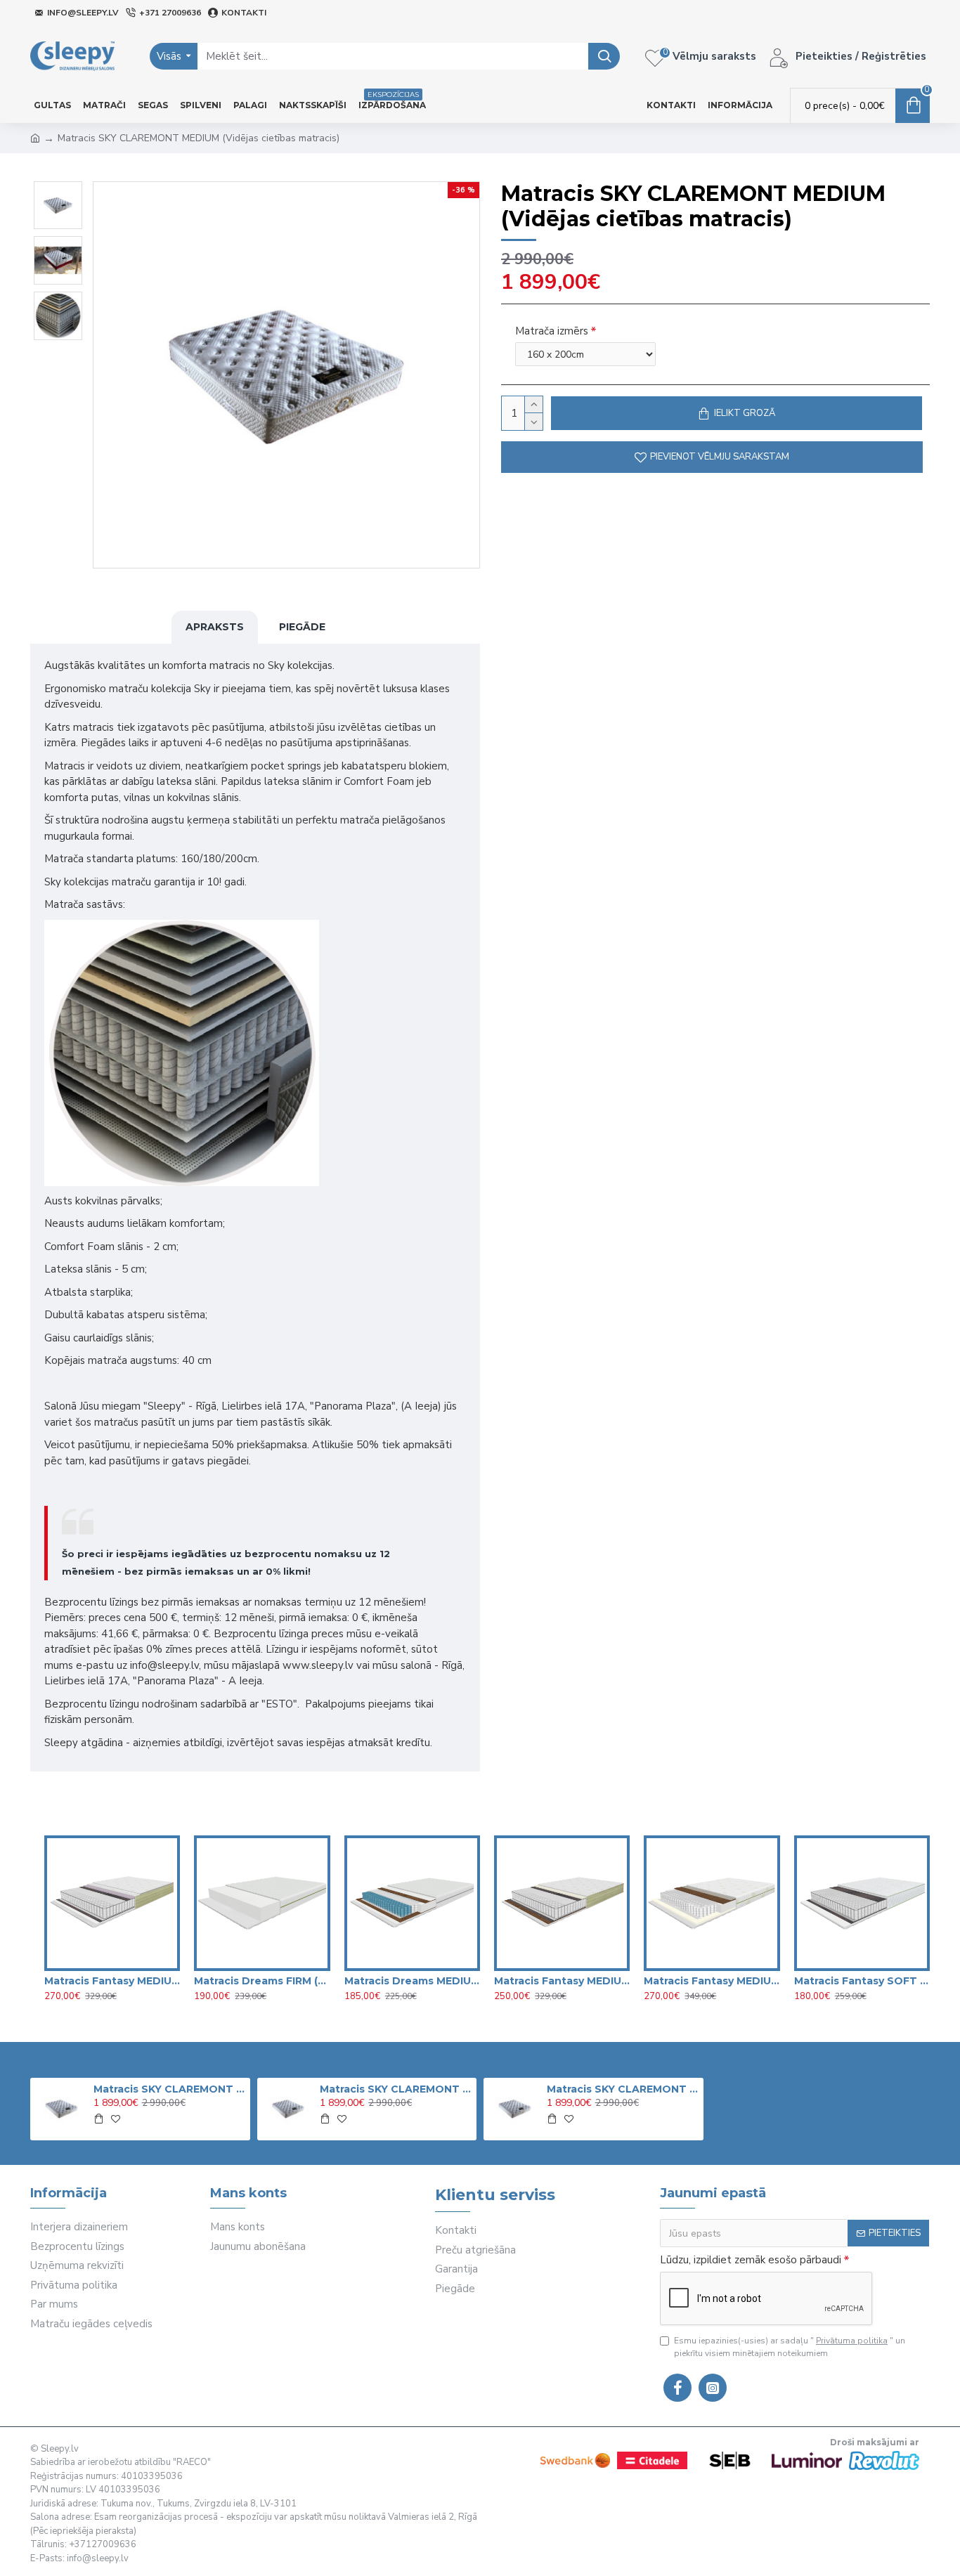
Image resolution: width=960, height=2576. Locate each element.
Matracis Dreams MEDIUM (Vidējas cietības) (412, 1981)
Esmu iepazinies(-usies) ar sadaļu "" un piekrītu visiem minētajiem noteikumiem (790, 2347)
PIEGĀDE (302, 627)
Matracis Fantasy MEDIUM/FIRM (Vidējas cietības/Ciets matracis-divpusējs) (712, 1981)
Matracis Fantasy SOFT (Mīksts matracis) (862, 1981)
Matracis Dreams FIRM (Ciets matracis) (262, 1981)
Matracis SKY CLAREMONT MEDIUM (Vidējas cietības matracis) (169, 2089)
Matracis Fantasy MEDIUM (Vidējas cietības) (562, 1981)
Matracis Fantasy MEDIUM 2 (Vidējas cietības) (112, 1981)
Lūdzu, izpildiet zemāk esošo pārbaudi (751, 2260)
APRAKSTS (215, 627)
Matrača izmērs (552, 331)
